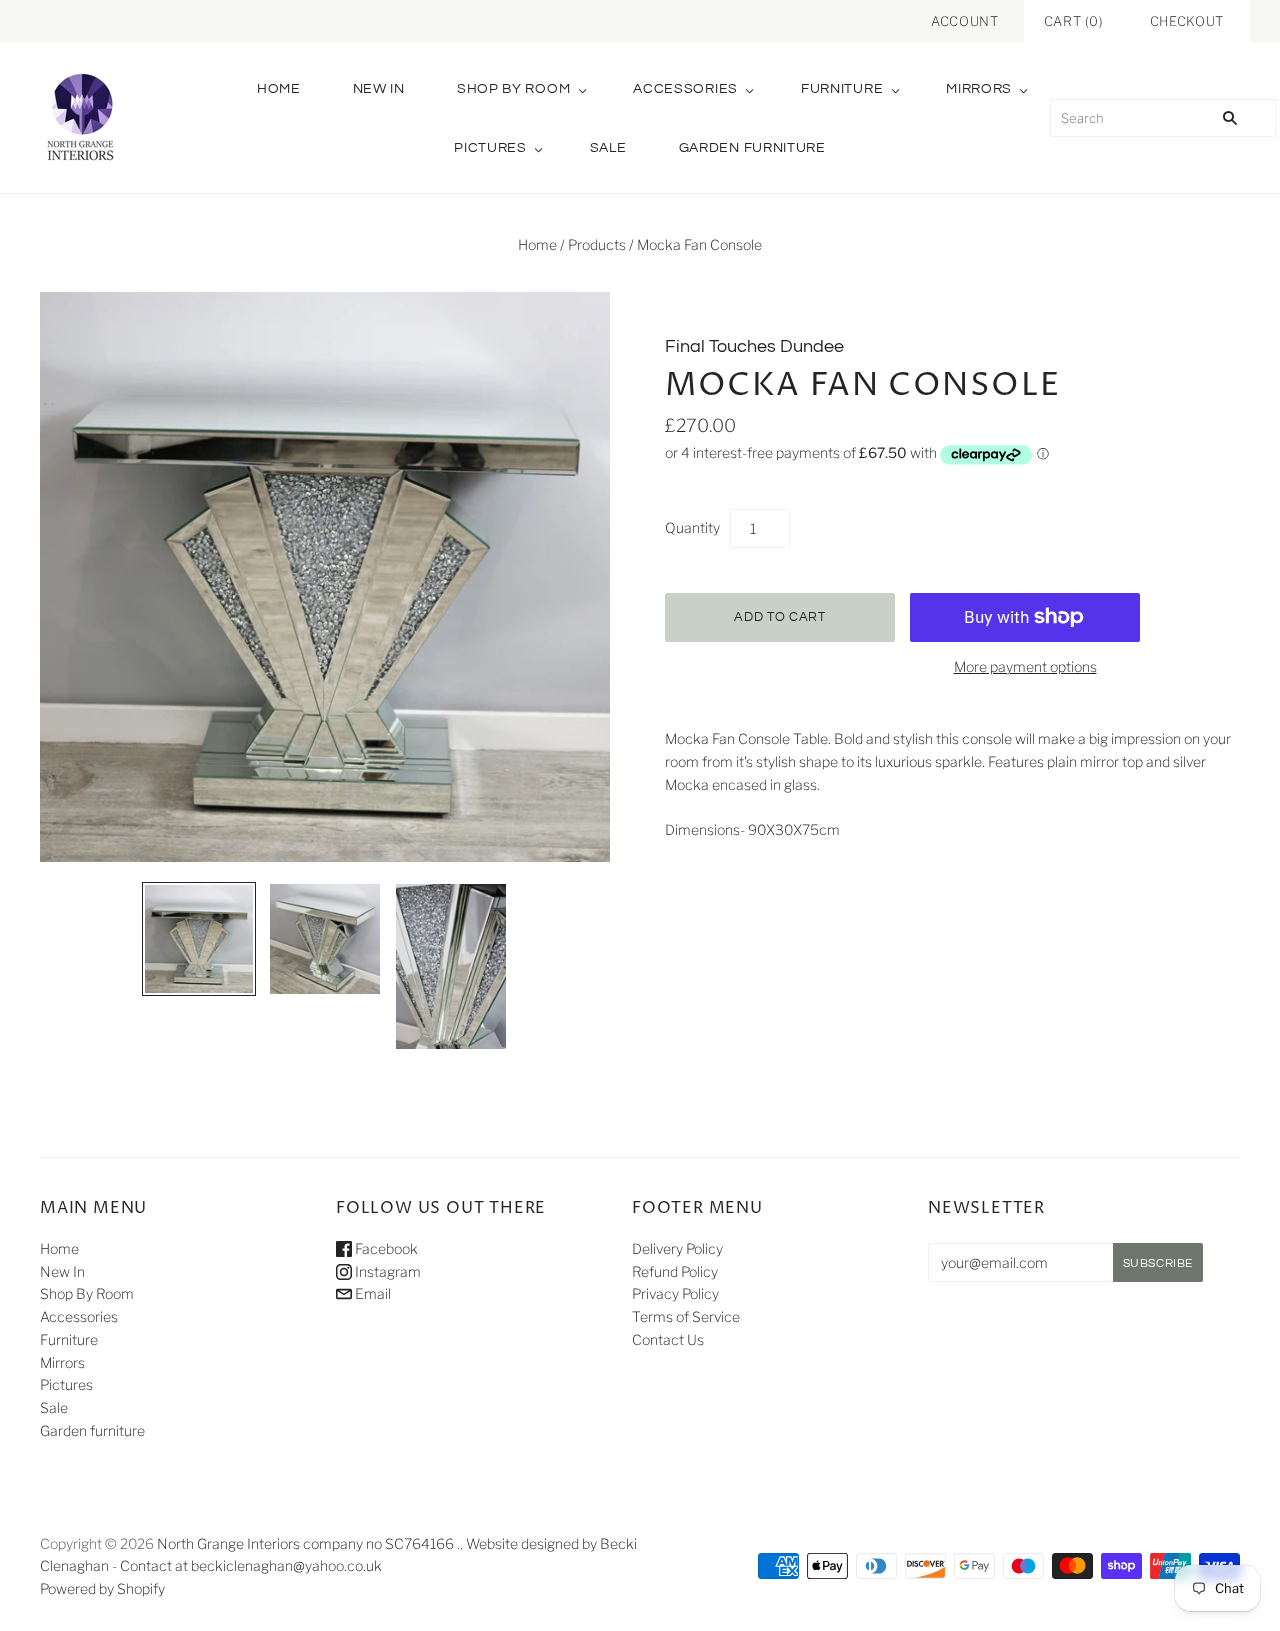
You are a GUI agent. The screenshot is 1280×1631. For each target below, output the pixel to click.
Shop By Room (513, 89)
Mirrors (979, 89)
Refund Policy (675, 1271)
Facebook (385, 1248)
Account (965, 21)
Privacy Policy (675, 1293)
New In (379, 89)
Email (371, 1293)
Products (597, 244)
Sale (608, 148)
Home (279, 89)
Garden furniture (752, 148)
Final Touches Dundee (754, 346)
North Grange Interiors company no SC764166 (305, 1543)
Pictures (490, 148)
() (1074, 21)
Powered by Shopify (102, 1588)
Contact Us (668, 1339)
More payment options (1025, 666)
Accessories (685, 89)
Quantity (692, 527)
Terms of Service (686, 1316)
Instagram (386, 1271)
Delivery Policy (677, 1248)
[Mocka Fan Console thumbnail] (199, 939)
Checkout (1187, 21)
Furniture (842, 89)
